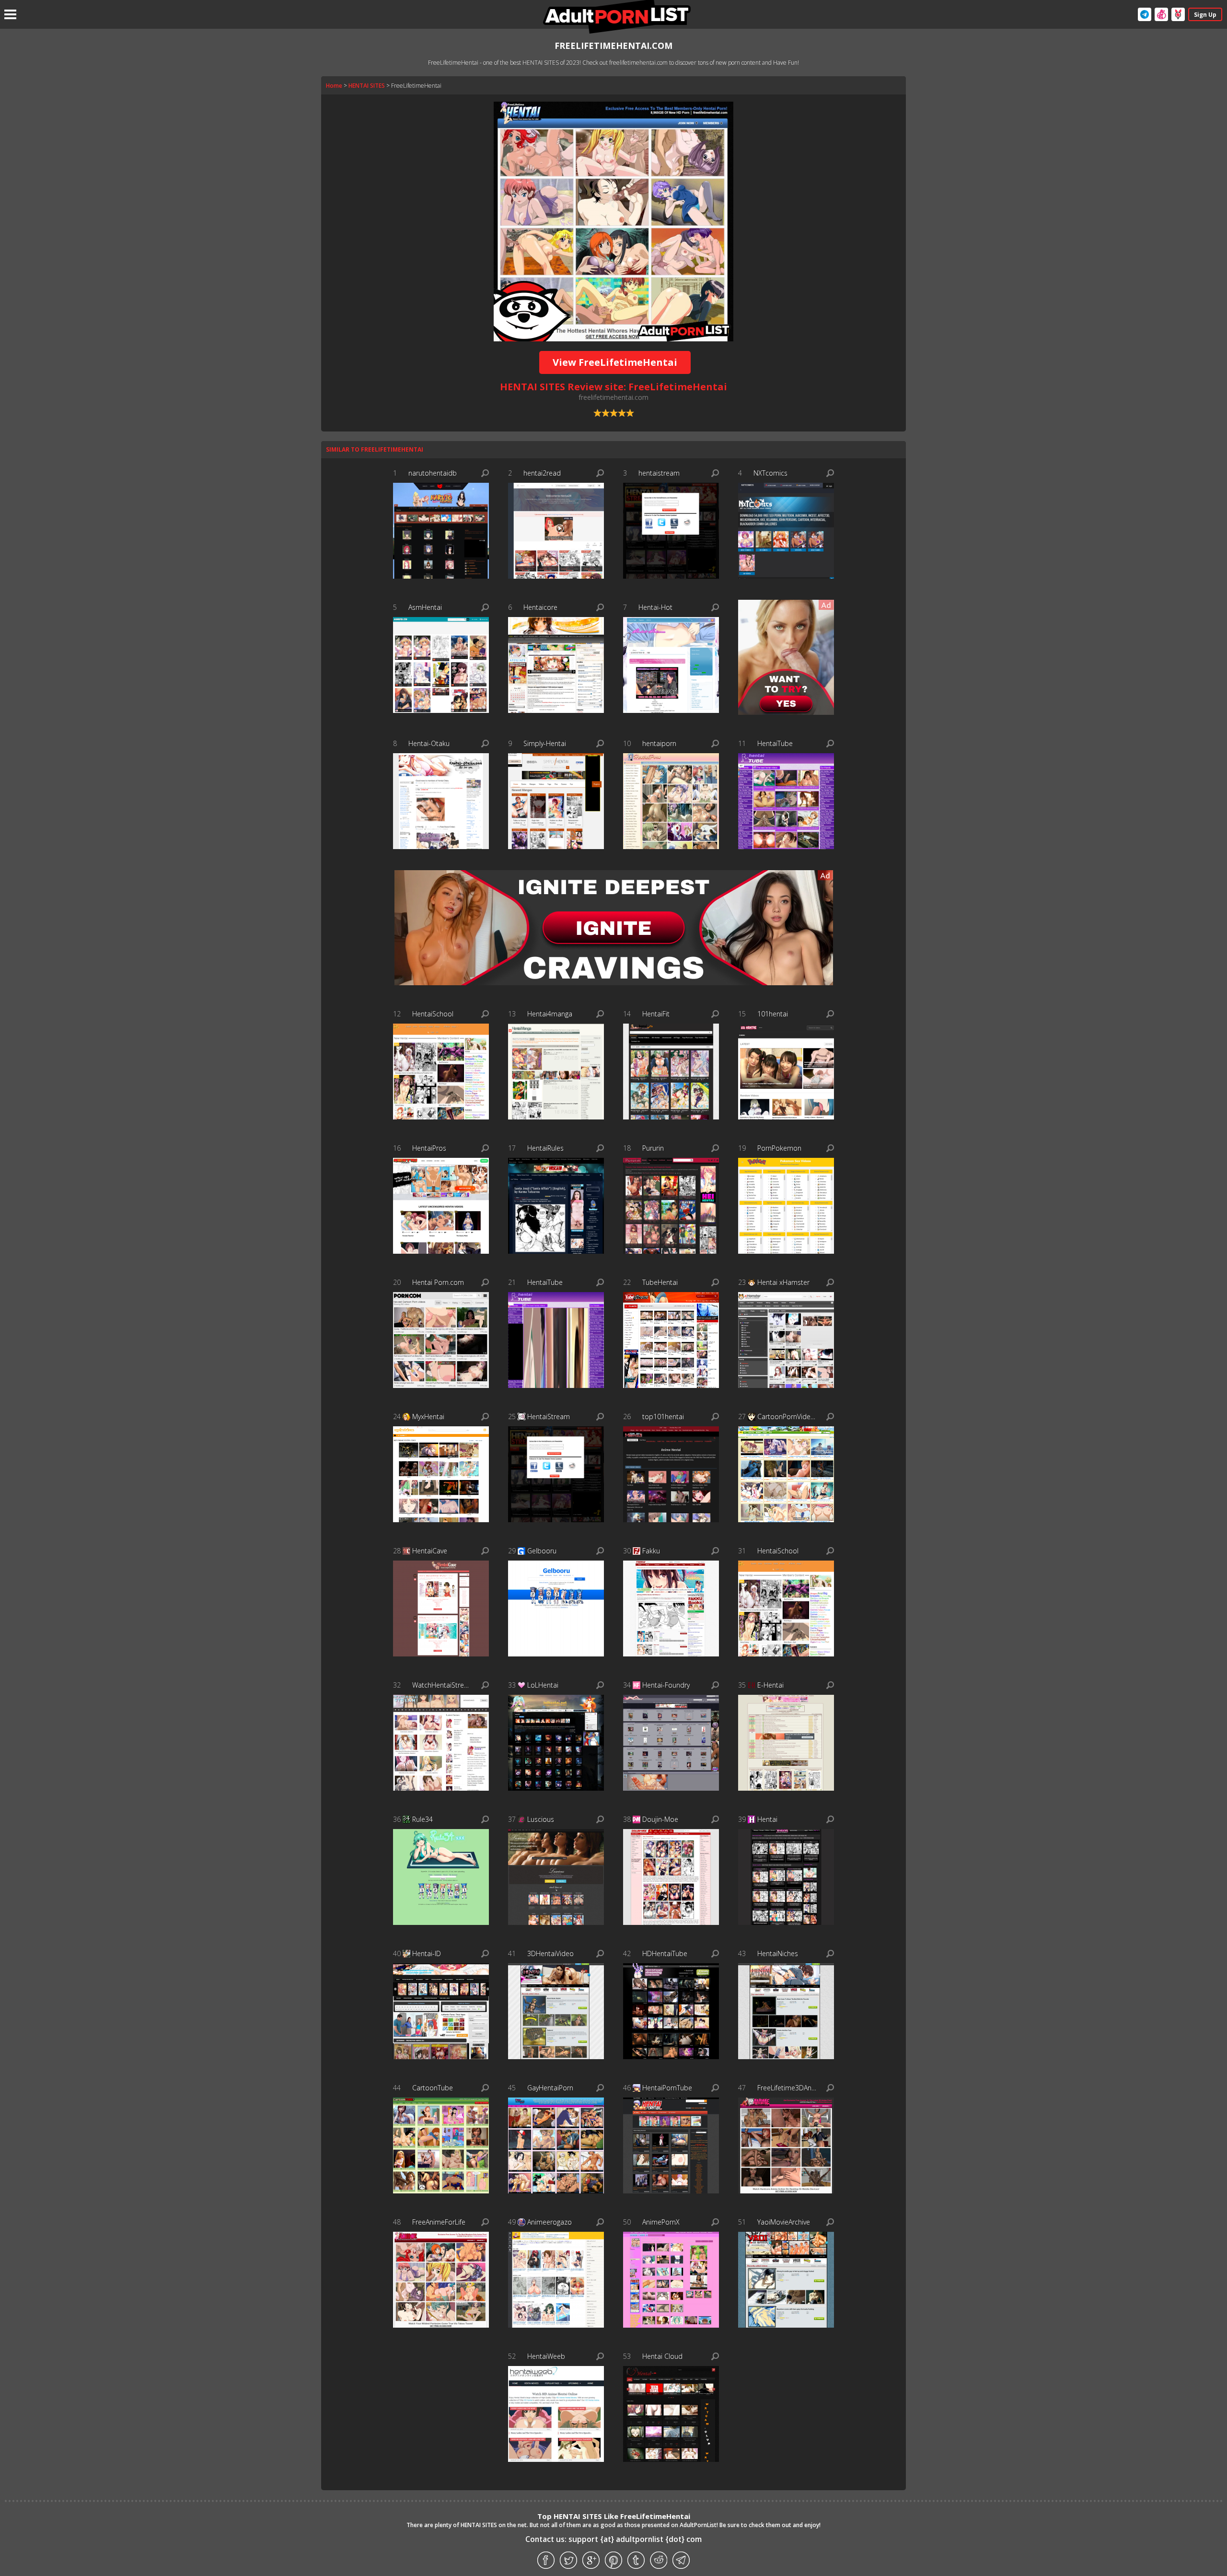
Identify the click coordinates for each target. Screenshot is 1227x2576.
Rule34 (423, 1819)
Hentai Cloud (662, 2356)
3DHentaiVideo (550, 1953)
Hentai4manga (550, 1014)
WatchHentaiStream (442, 1685)
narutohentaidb (433, 473)
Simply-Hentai (545, 743)
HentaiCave (430, 1551)
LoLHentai (543, 1685)
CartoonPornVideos (787, 1416)
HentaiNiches (778, 1953)
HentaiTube (775, 743)
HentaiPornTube (667, 2088)
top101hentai (663, 1416)
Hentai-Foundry (666, 1685)
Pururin (653, 1148)
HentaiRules (545, 1148)
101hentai (773, 1014)
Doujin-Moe (660, 1819)
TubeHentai (660, 1282)
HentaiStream (549, 1416)
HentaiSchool (433, 1014)
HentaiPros (429, 1148)
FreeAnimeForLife (439, 2222)
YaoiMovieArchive (784, 2222)
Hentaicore (540, 607)
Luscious (541, 1819)
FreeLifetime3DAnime (787, 2088)
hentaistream (659, 473)
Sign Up (1205, 15)
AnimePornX (661, 2222)
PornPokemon (779, 1148)
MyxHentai (428, 1416)
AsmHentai (425, 607)
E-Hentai (770, 1685)
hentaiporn (659, 743)
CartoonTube (433, 2088)
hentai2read (542, 473)
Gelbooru (542, 1551)
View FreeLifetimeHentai (615, 362)
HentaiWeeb (546, 2356)
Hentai (767, 1819)
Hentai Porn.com (438, 1282)
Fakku (651, 1551)
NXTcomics (770, 473)
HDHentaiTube (665, 1953)
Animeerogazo (550, 2222)
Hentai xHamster (783, 1282)
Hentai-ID (427, 1953)
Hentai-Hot (655, 607)
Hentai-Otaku (429, 743)
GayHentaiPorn (550, 2088)
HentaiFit (656, 1014)
